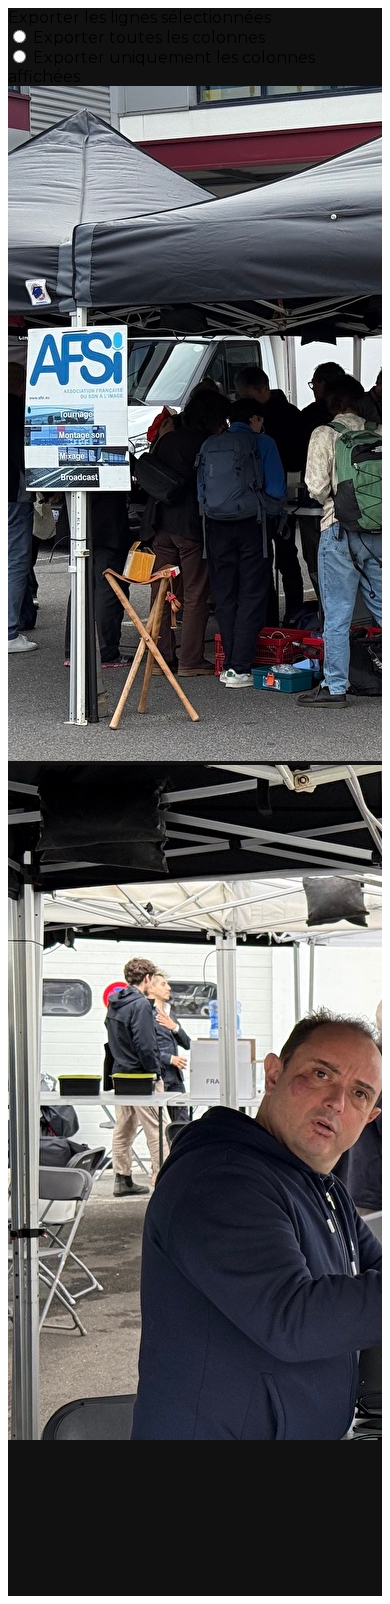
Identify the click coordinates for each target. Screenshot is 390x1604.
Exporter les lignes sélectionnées (139, 17)
